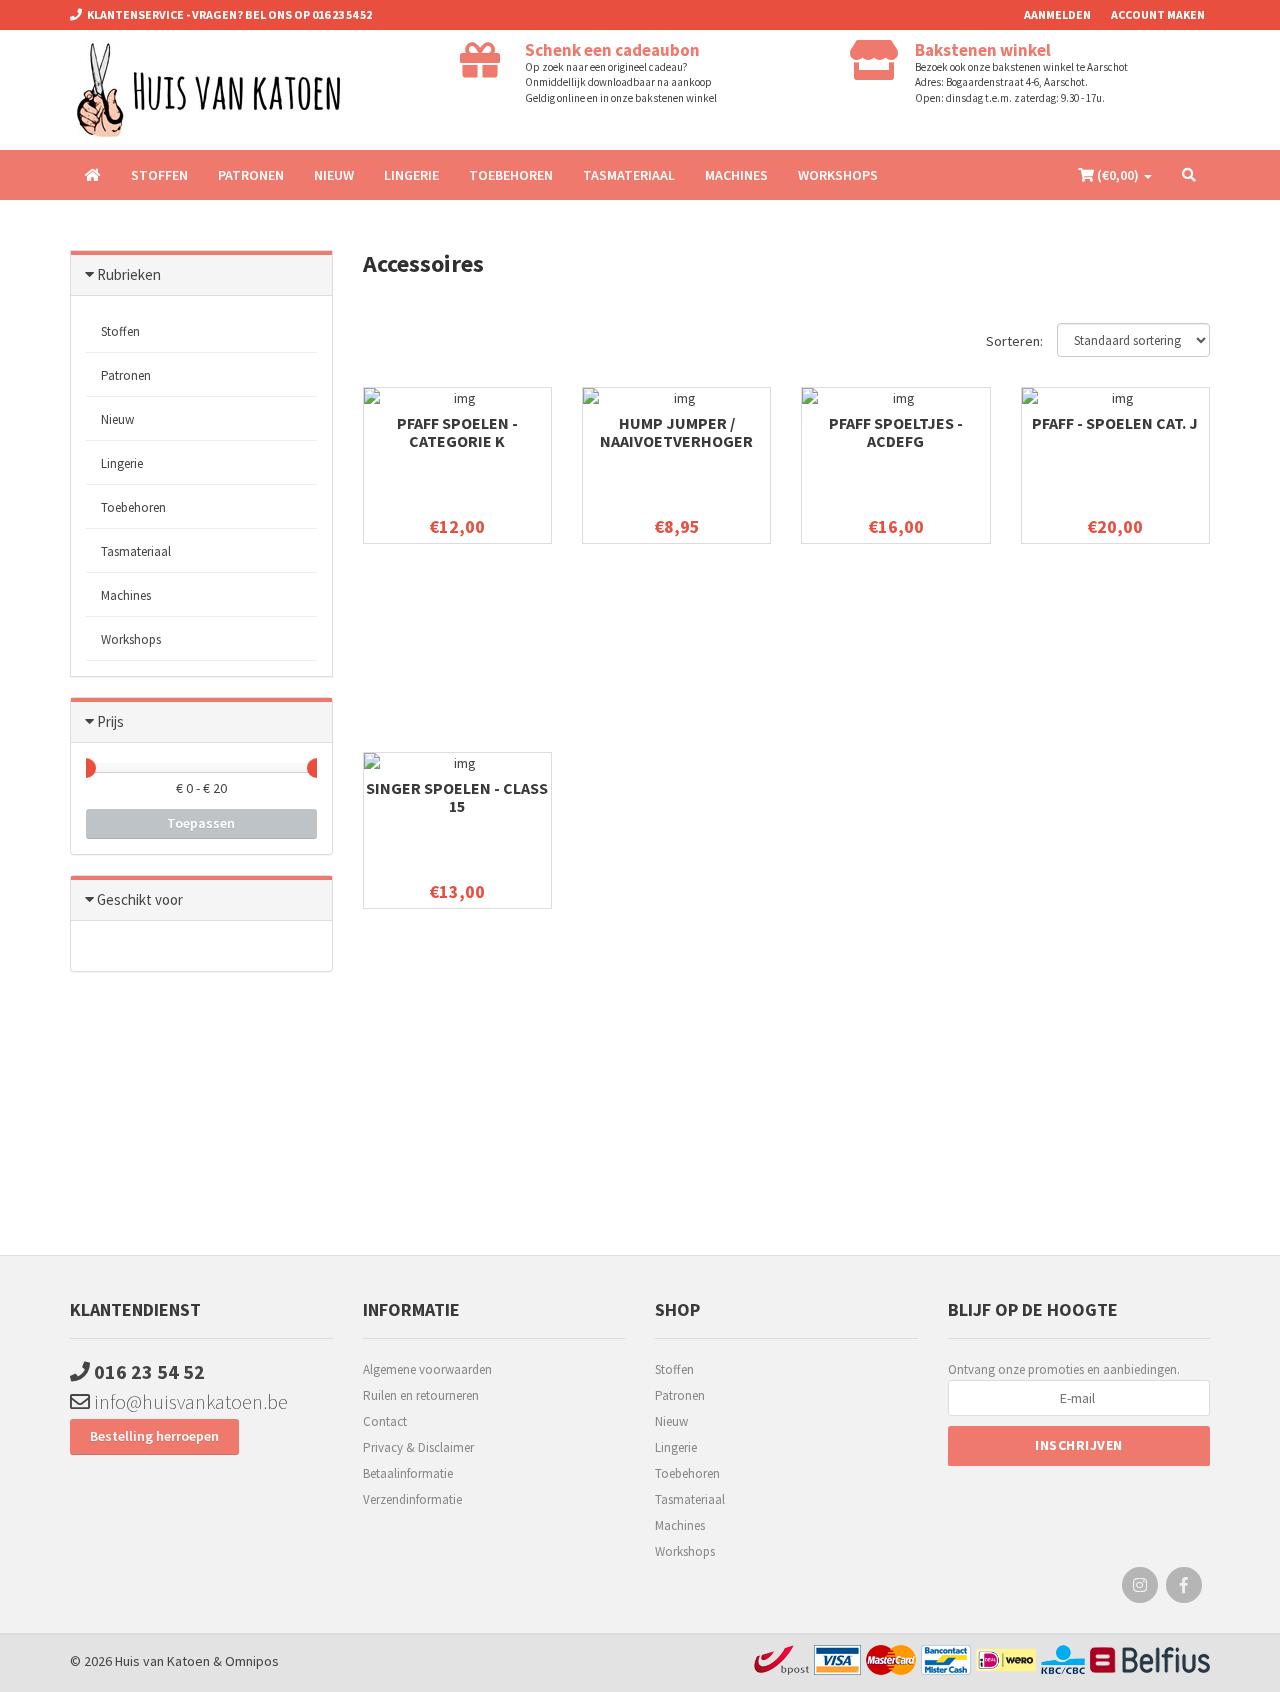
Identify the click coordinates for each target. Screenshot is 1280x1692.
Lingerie (411, 175)
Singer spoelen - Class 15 (457, 797)
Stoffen (159, 175)
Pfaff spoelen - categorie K (457, 432)
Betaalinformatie (408, 1473)
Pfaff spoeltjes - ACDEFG (896, 432)
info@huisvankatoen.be (189, 1401)
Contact (385, 1421)
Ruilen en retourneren (421, 1395)
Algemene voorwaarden (427, 1369)
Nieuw (334, 175)
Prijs (110, 721)
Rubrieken (129, 274)
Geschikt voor (140, 899)
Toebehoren (511, 175)
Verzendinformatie (412, 1499)
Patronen (251, 175)
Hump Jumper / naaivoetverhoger (676, 432)
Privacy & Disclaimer (418, 1447)
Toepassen (201, 823)
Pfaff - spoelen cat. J (1115, 423)
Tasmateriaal (629, 175)
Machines (736, 175)
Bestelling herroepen (154, 1436)
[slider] (86, 768)
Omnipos (252, 1661)
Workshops (838, 175)
